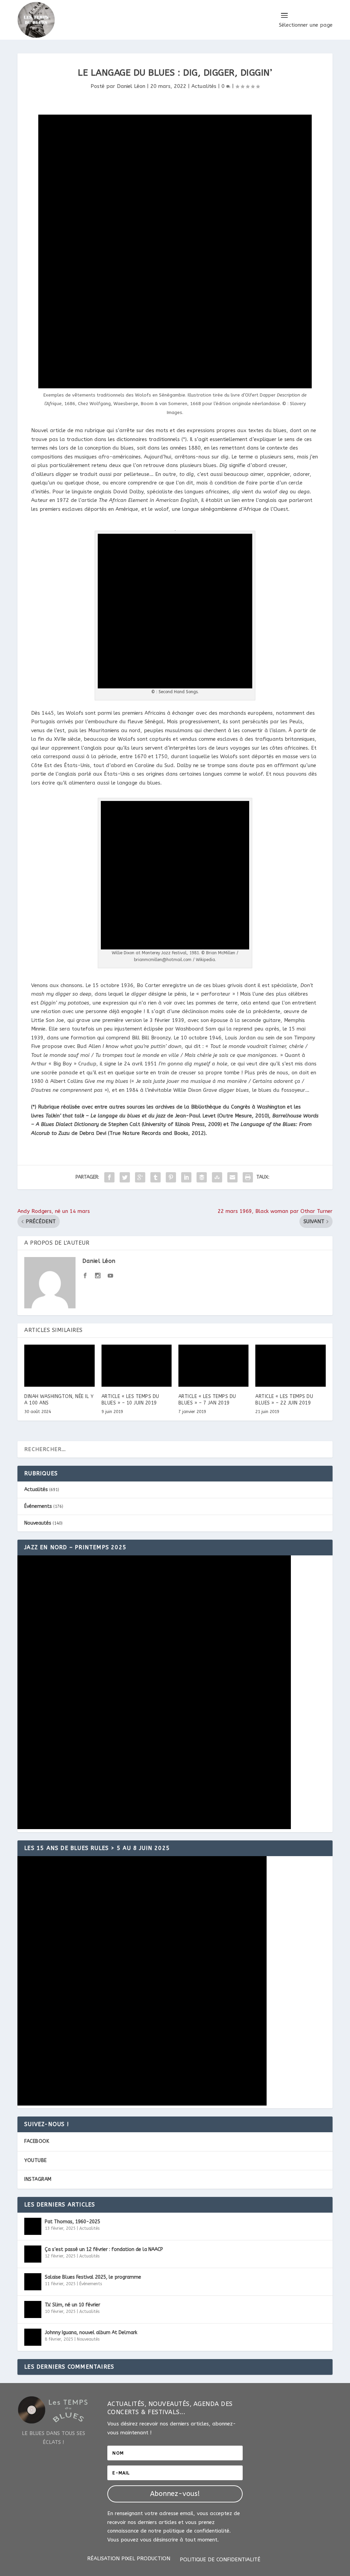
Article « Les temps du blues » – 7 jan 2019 (207, 1400)
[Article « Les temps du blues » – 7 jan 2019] (213, 1366)
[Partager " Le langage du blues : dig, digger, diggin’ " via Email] (232, 1177)
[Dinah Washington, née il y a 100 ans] (59, 1366)
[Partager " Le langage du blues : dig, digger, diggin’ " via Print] (248, 1177)
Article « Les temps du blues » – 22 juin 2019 (284, 1400)
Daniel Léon (131, 86)
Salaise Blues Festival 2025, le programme (93, 2277)
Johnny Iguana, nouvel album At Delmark (91, 2333)
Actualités (204, 86)
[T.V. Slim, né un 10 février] (33, 2309)
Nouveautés (38, 1523)
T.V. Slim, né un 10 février (72, 2305)
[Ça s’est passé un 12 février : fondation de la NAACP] (33, 2254)
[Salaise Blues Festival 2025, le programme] (33, 2282)
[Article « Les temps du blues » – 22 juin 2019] (290, 1366)
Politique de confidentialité (220, 2560)
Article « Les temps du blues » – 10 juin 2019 (130, 1400)
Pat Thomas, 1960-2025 (72, 2222)
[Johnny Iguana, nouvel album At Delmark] (33, 2337)
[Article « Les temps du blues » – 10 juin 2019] (137, 1366)
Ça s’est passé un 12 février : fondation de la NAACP (104, 2249)
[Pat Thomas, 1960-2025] (33, 2226)
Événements (38, 1506)
